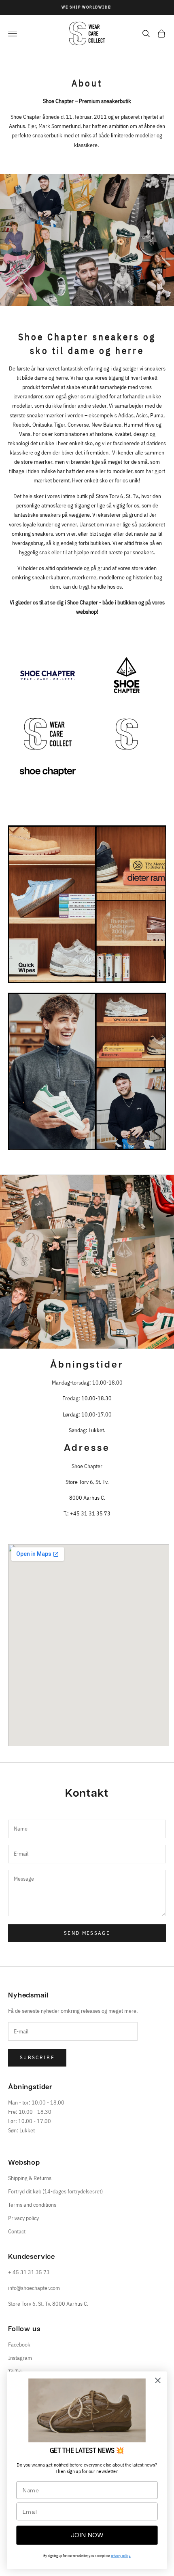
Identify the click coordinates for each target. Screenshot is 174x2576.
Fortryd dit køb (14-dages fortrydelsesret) (55, 2191)
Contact (17, 2231)
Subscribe (37, 2057)
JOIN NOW (87, 2535)
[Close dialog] (158, 2381)
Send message (87, 1933)
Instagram (20, 2358)
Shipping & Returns (30, 2178)
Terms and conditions (32, 2205)
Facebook (19, 2344)
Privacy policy (23, 2218)
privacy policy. (121, 2556)
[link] (87, 2410)
